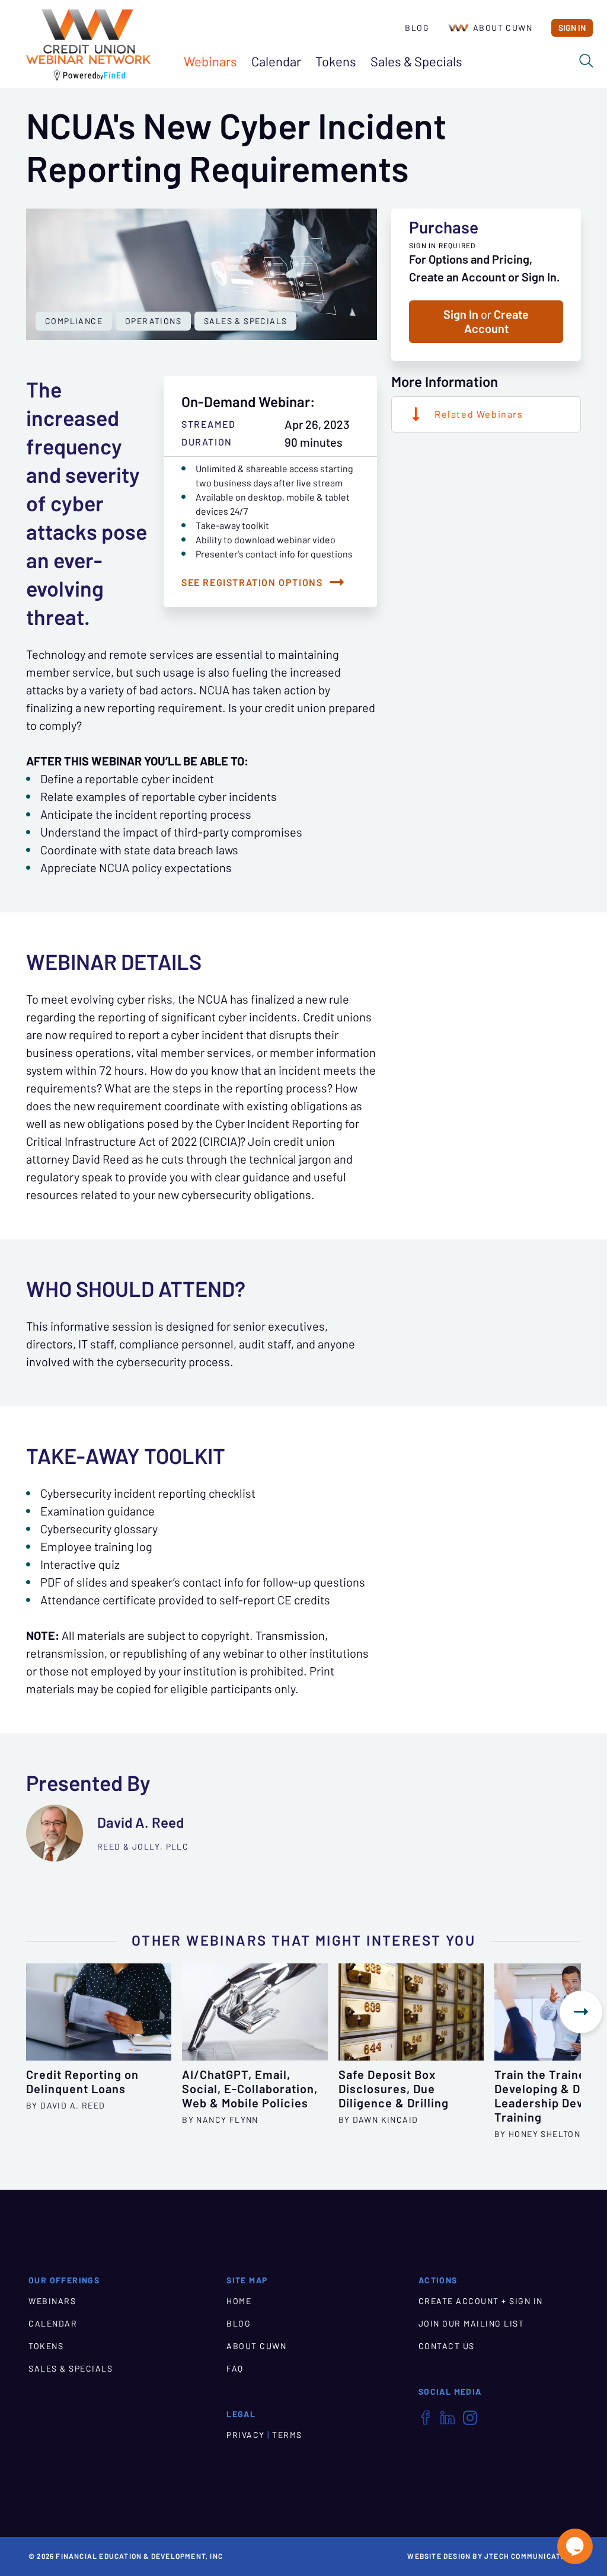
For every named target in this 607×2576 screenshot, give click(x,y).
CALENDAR (53, 2324)
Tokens (336, 62)
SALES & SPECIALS (71, 2369)
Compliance (74, 321)
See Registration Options (252, 582)
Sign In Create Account (486, 322)
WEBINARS (52, 2301)
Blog (417, 28)
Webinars (210, 62)
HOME (239, 2301)
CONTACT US (447, 2346)
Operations (153, 321)
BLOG (239, 2324)
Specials (416, 62)
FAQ (235, 2369)
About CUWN (503, 28)
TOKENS (46, 2346)
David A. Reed (140, 1823)
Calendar (276, 62)
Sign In (572, 28)
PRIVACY (246, 2435)
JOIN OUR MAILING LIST (472, 2324)
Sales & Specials (245, 321)
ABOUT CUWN (256, 2346)
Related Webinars (479, 414)
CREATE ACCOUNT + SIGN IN (481, 2301)
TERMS (287, 2435)
